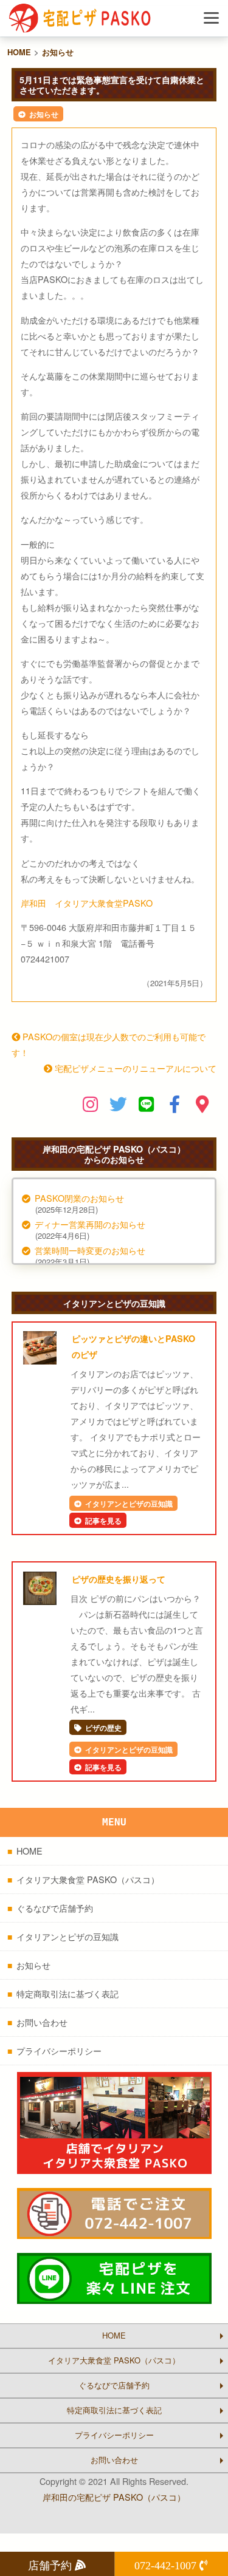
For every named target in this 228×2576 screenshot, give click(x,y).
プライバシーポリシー (59, 2050)
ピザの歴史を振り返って (119, 1579)
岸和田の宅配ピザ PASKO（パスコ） (114, 2497)
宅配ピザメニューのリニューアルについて (134, 1068)
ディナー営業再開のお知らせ (90, 1224)
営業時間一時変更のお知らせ (90, 1250)
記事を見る (103, 1521)
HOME (29, 1851)
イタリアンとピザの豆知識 (129, 1504)
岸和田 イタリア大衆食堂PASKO (87, 903)
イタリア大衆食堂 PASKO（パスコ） (88, 1879)
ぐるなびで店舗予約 (55, 1908)
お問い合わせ (42, 2022)
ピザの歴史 (103, 1728)
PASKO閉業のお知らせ (79, 1198)
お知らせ (44, 114)
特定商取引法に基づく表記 (67, 1993)
